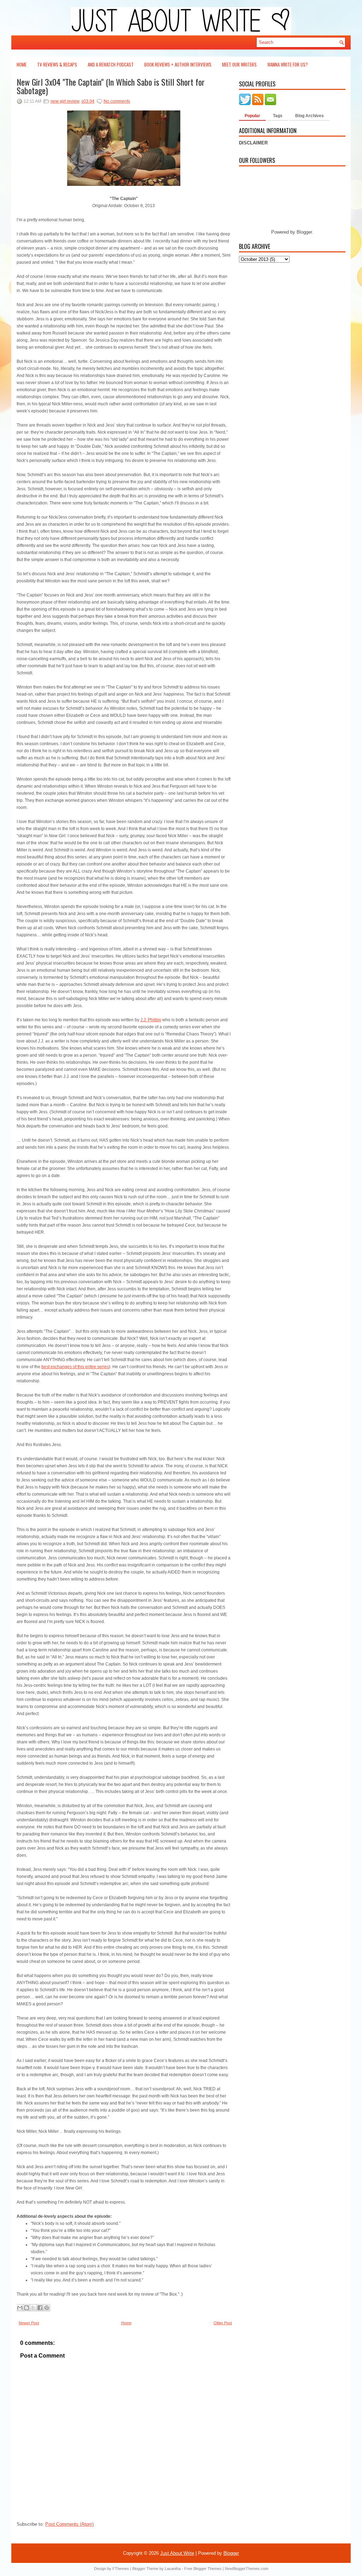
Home (22, 64)
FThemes (121, 2569)
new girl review (65, 101)
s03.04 (88, 101)
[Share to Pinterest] (47, 2308)
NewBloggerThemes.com (247, 2569)
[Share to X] (33, 2308)
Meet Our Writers (239, 64)
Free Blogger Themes (203, 2569)
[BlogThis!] (27, 2308)
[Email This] (20, 2308)
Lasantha (173, 2569)
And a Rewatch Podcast (111, 64)
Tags (278, 116)
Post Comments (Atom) (69, 2524)
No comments (117, 101)
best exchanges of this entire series (75, 1367)
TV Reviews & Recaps (57, 64)
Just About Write (177, 2553)
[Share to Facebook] (40, 2308)
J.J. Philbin (151, 1020)
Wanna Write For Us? (288, 64)
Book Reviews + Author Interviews (178, 64)
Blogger (304, 232)
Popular (252, 116)
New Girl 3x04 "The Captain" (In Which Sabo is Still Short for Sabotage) (111, 86)
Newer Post (29, 2323)
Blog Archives (310, 116)
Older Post (223, 2323)
